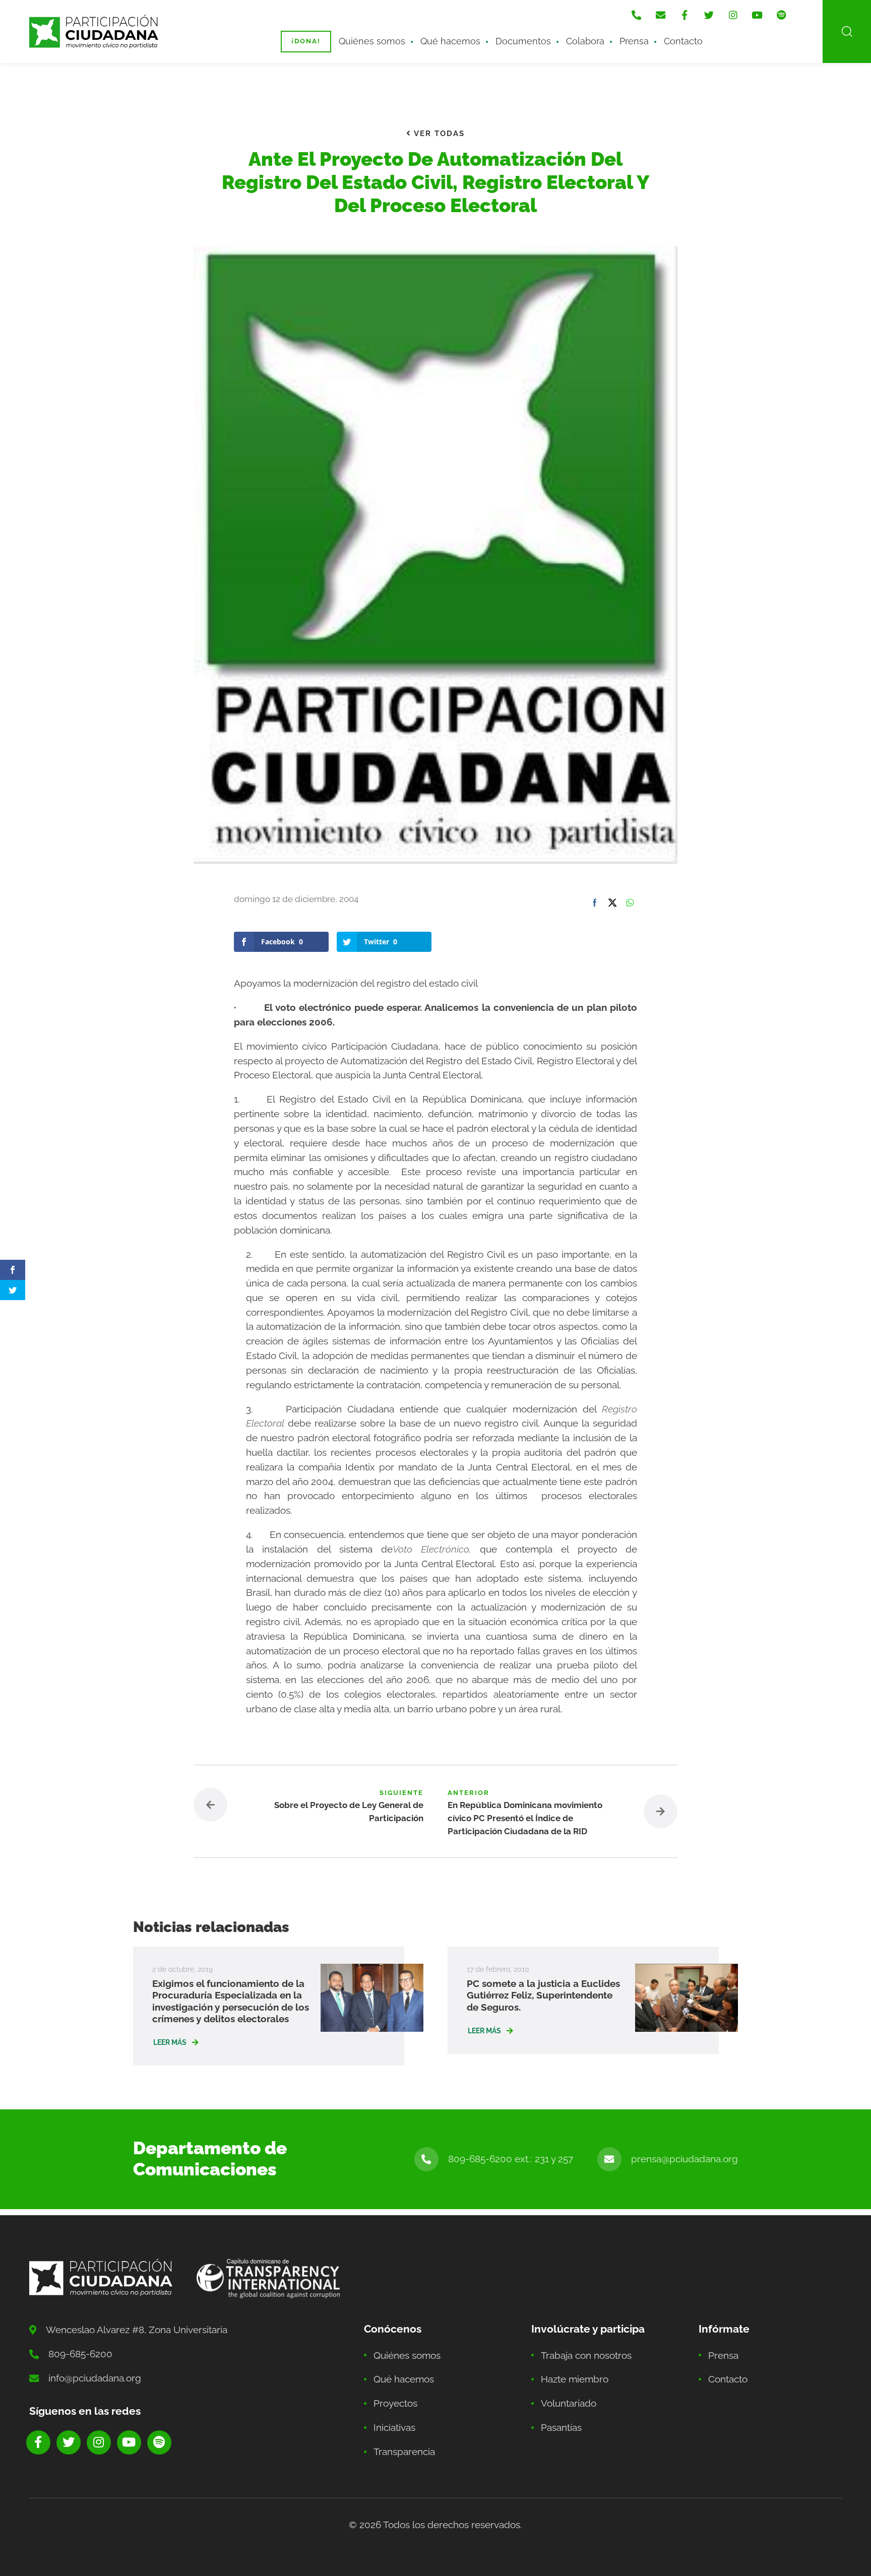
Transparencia (404, 2452)
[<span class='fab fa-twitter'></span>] (709, 15)
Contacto (683, 41)
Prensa (634, 41)
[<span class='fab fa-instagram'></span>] (733, 15)
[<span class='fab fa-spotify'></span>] (781, 15)
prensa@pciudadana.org (685, 2159)
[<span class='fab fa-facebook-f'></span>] (685, 15)
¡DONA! (306, 41)
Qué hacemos (450, 41)
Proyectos (395, 2403)
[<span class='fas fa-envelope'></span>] (660, 15)
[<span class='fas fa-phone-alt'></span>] (636, 15)
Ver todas (438, 134)
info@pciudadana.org (95, 2378)
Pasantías (561, 2427)
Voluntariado (569, 2403)
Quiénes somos (372, 41)
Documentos (523, 41)
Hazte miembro (575, 2379)
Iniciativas (394, 2427)
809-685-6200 (80, 2354)
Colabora (585, 41)
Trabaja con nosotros (586, 2355)
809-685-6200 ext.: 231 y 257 (511, 2159)
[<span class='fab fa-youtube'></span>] (757, 15)
